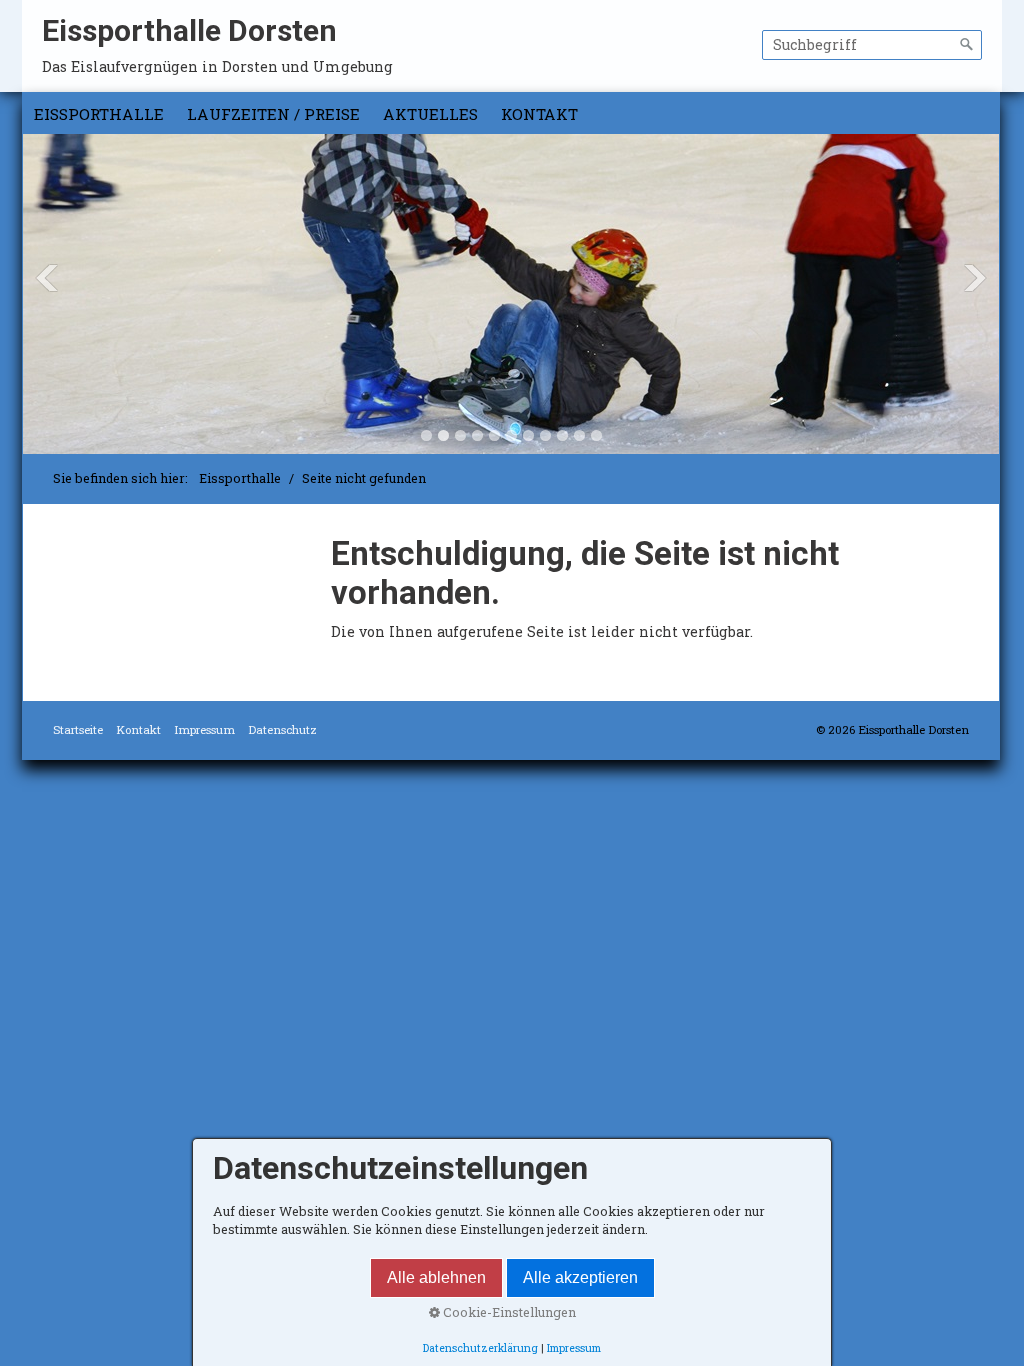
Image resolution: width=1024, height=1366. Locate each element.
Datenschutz (282, 729)
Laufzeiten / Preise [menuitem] (273, 114)
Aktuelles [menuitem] (430, 114)
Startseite (78, 729)
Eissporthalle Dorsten (189, 30)
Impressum (204, 729)
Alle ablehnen (436, 1277)
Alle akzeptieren (580, 1277)
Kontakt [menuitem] (539, 114)
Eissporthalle (240, 478)
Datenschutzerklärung (480, 1348)
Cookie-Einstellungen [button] (508, 1312)
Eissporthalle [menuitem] (99, 114)
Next (975, 278)
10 (579, 435)
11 (596, 435)
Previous (47, 278)
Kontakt (138, 729)
